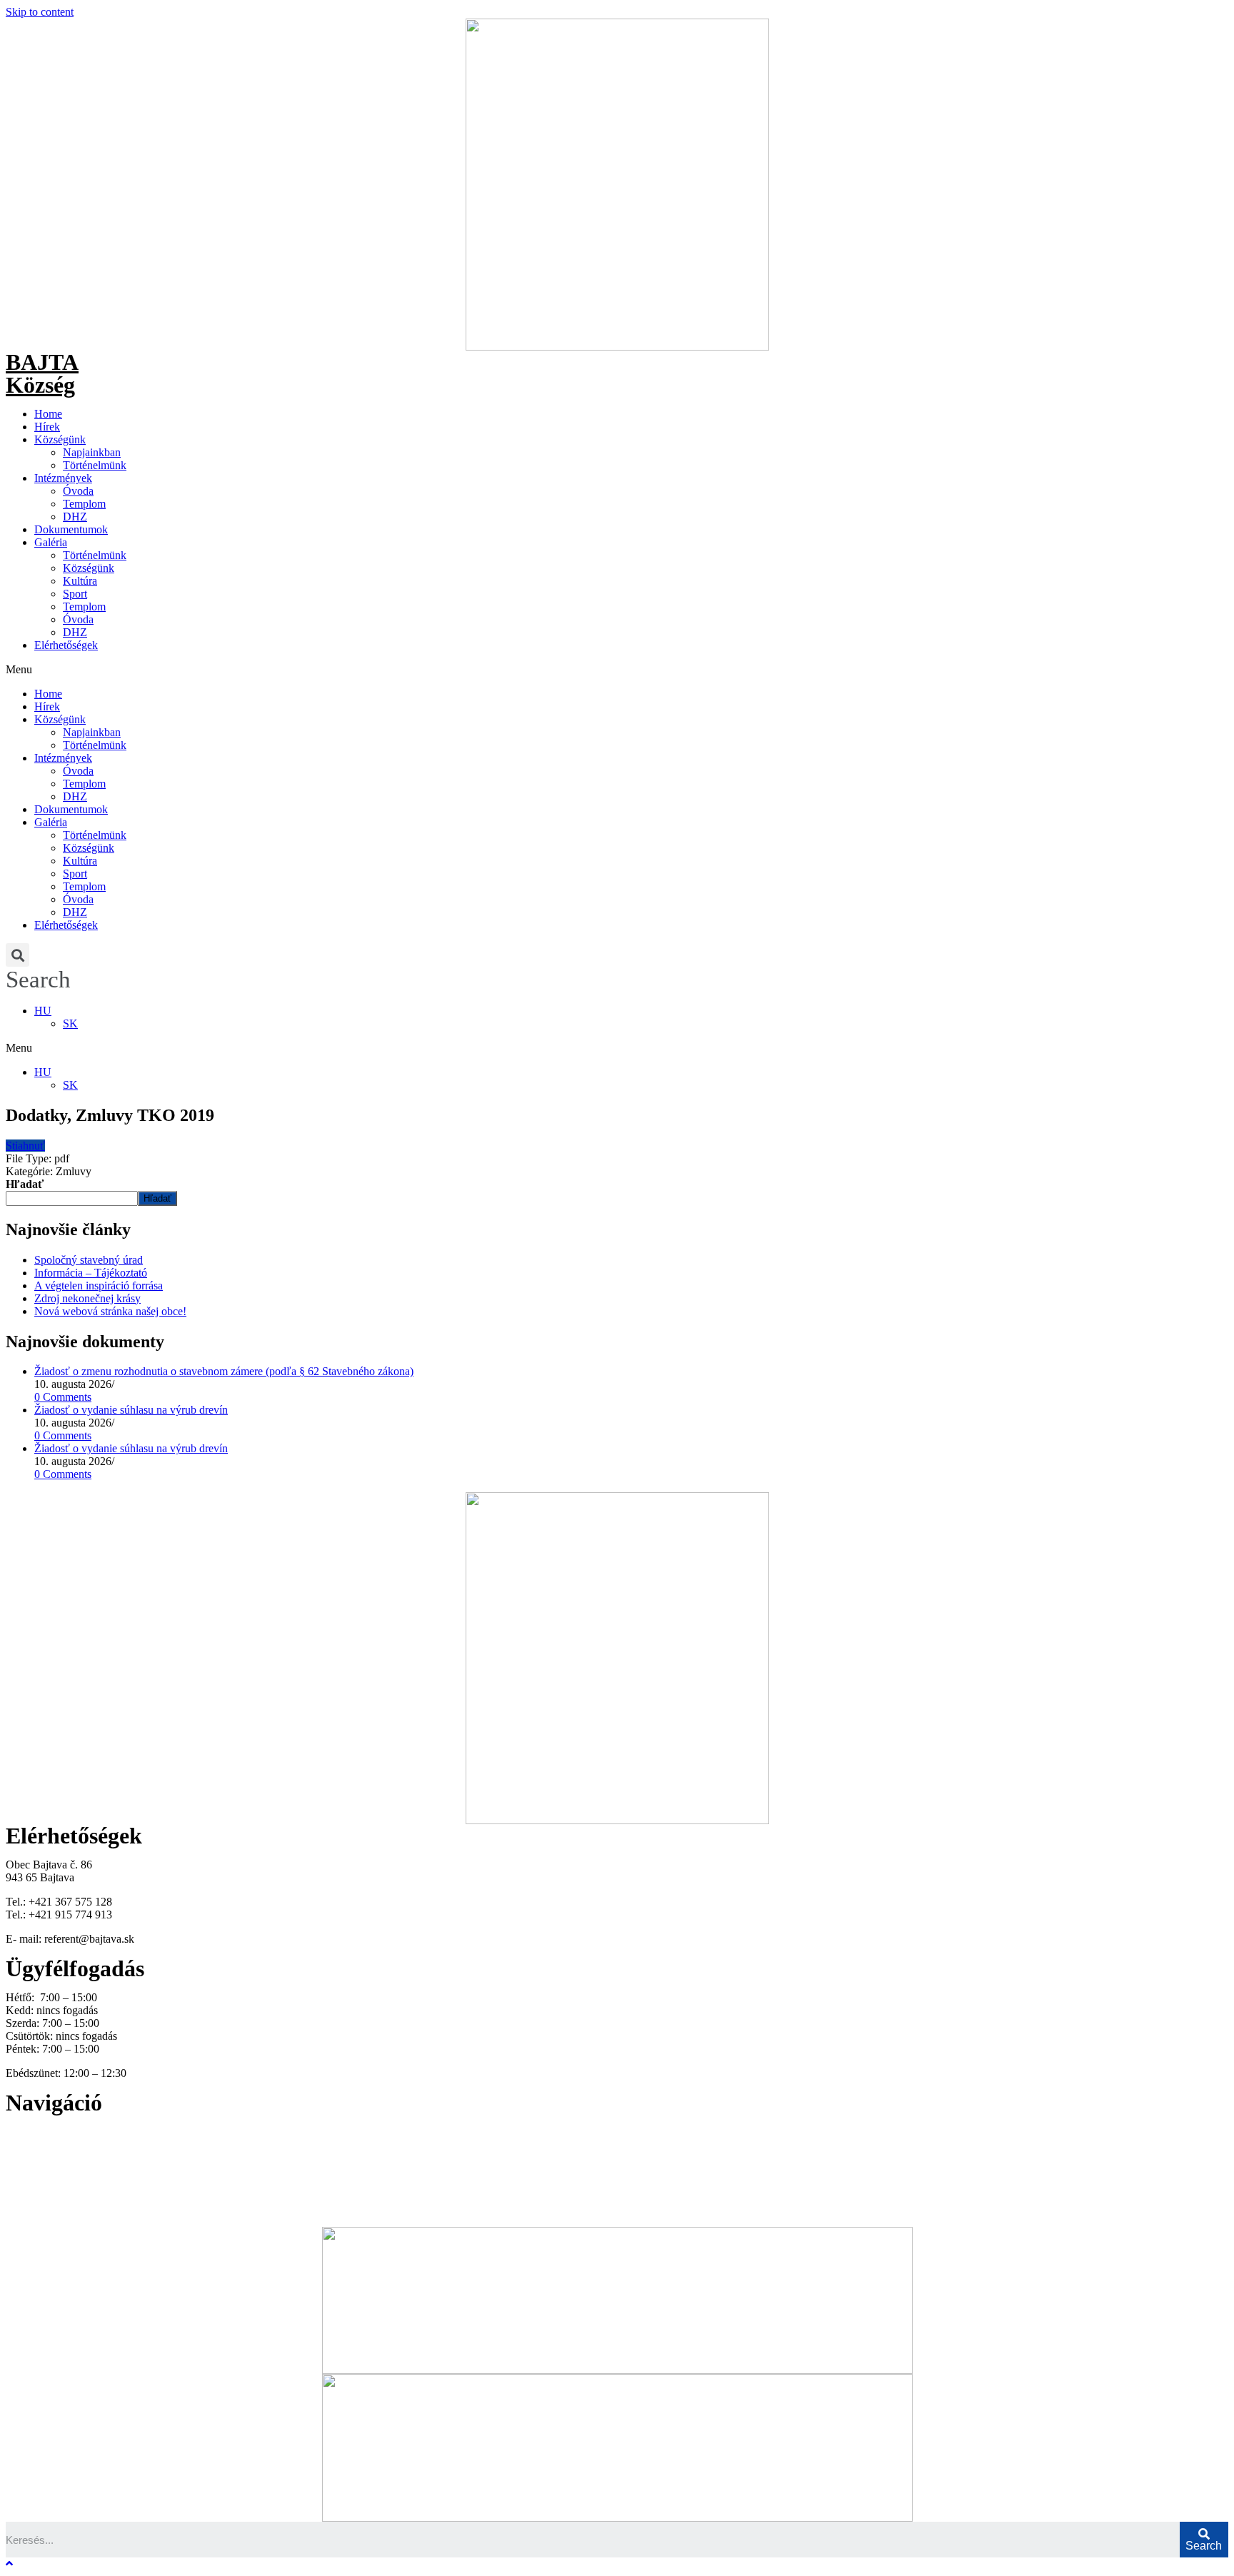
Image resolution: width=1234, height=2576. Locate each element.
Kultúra (80, 581)
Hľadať (25, 1184)
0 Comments (63, 1397)
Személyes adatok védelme (66, 2209)
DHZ (75, 517)
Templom (84, 504)
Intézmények (63, 478)
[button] (617, 670)
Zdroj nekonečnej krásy (87, 1298)
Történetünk (33, 2170)
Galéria (51, 542)
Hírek (47, 427)
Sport (75, 594)
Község (40, 385)
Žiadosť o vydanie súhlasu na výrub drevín (131, 1410)
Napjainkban (92, 452)
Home (48, 414)
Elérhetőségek (66, 645)
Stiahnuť (25, 1146)
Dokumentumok (71, 529)
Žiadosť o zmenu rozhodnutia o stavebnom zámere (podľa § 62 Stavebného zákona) (224, 1371)
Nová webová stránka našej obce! (110, 1311)
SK (70, 1023)
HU (43, 1011)
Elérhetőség (32, 2196)
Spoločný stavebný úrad (89, 1260)
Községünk (60, 439)
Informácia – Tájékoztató (91, 1273)
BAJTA (42, 362)
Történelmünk (95, 465)
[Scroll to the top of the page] (9, 2564)
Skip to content (40, 12)
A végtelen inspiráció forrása (99, 1286)
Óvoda (78, 491)
